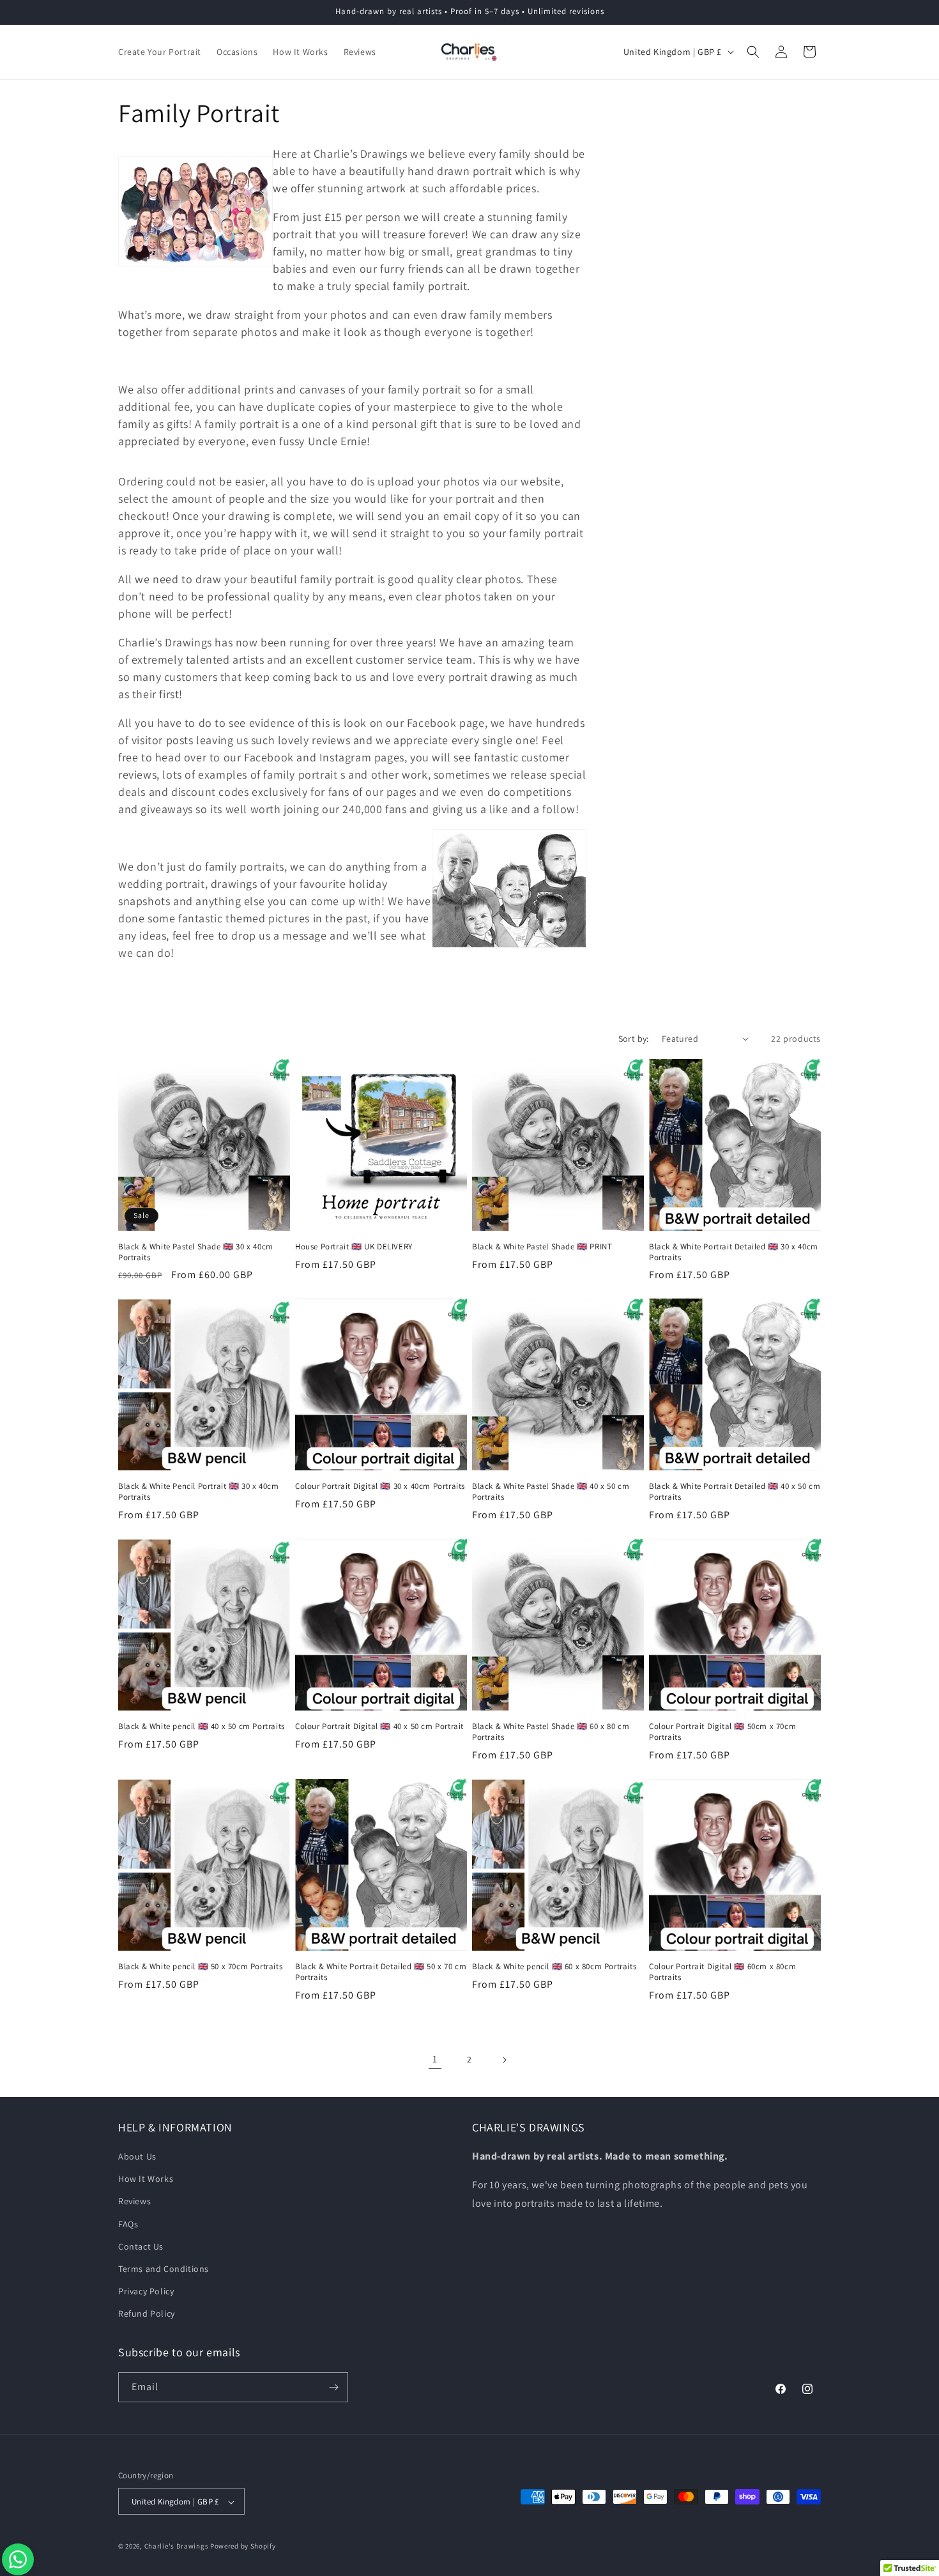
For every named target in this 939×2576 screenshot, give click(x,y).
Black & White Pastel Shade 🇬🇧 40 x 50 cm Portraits (551, 1492)
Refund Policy (147, 2314)
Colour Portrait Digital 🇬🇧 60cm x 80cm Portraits (722, 1972)
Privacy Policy (146, 2291)
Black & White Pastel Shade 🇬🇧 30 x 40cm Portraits (196, 1252)
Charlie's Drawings (177, 2547)
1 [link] (435, 2059)
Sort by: (634, 1039)
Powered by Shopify (243, 2547)
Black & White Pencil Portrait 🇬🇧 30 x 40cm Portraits (199, 1492)
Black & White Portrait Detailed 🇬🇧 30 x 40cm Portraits (734, 1252)
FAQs (128, 2224)
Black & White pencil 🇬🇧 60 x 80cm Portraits (554, 1967)
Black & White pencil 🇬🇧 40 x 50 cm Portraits (202, 1726)
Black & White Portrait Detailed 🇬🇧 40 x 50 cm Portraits (735, 1492)
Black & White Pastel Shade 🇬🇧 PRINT (542, 1247)
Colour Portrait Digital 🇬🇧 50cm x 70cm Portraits (722, 1732)
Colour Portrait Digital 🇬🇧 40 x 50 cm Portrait (379, 1726)
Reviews (134, 2202)
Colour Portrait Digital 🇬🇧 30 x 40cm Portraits (380, 1486)
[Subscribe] (333, 2387)
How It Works (146, 2179)
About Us (137, 2156)
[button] (753, 52)
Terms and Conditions (164, 2269)
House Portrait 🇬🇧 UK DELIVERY (354, 1247)
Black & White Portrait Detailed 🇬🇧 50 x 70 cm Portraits (381, 1972)
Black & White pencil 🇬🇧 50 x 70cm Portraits (200, 1967)
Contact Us (141, 2246)
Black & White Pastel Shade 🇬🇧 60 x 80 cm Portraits (551, 1732)
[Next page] (504, 2060)
